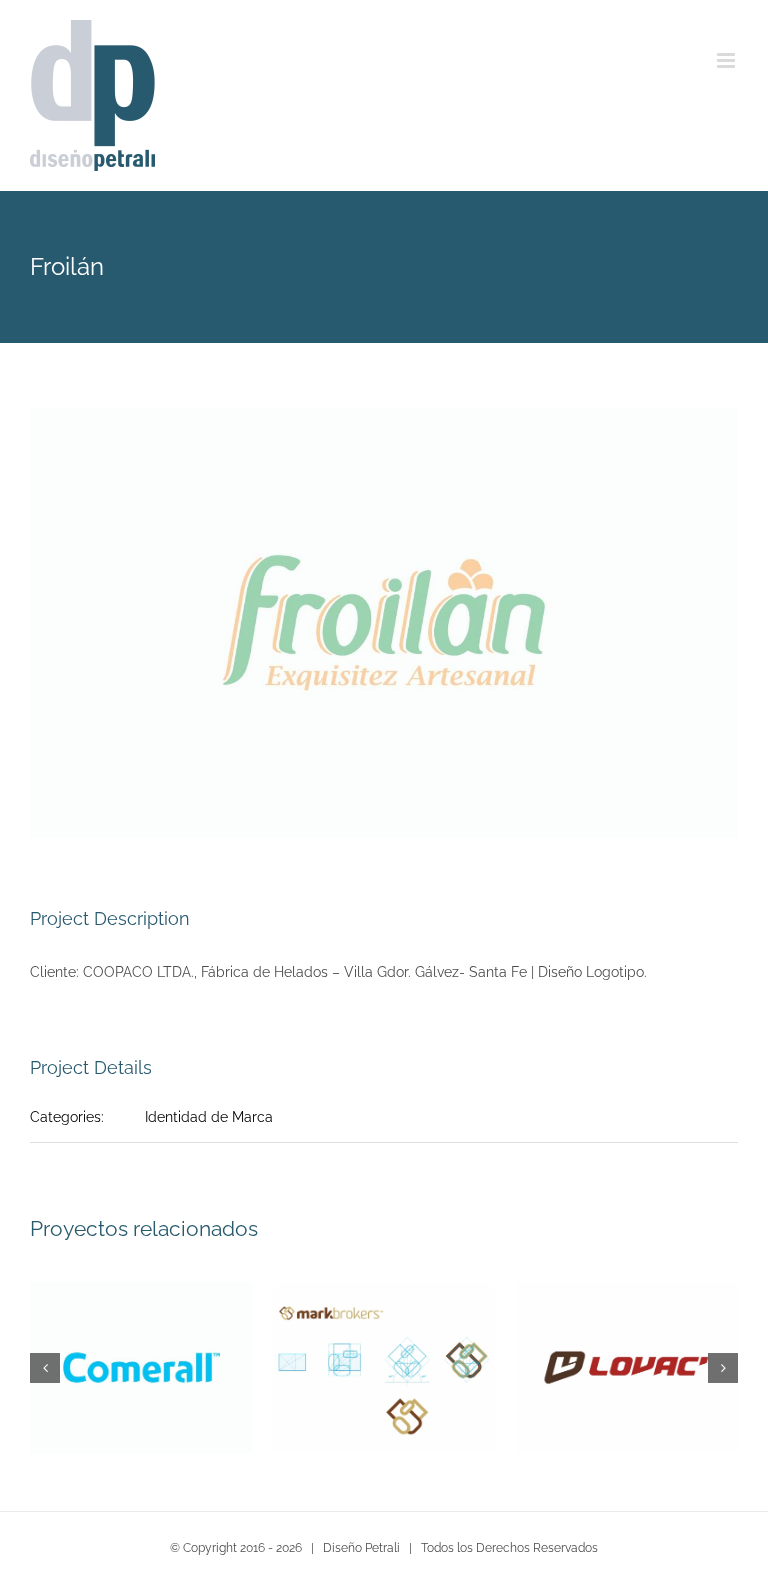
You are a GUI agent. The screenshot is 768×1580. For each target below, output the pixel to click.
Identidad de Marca (209, 1117)
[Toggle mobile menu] (727, 60)
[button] (45, 1368)
